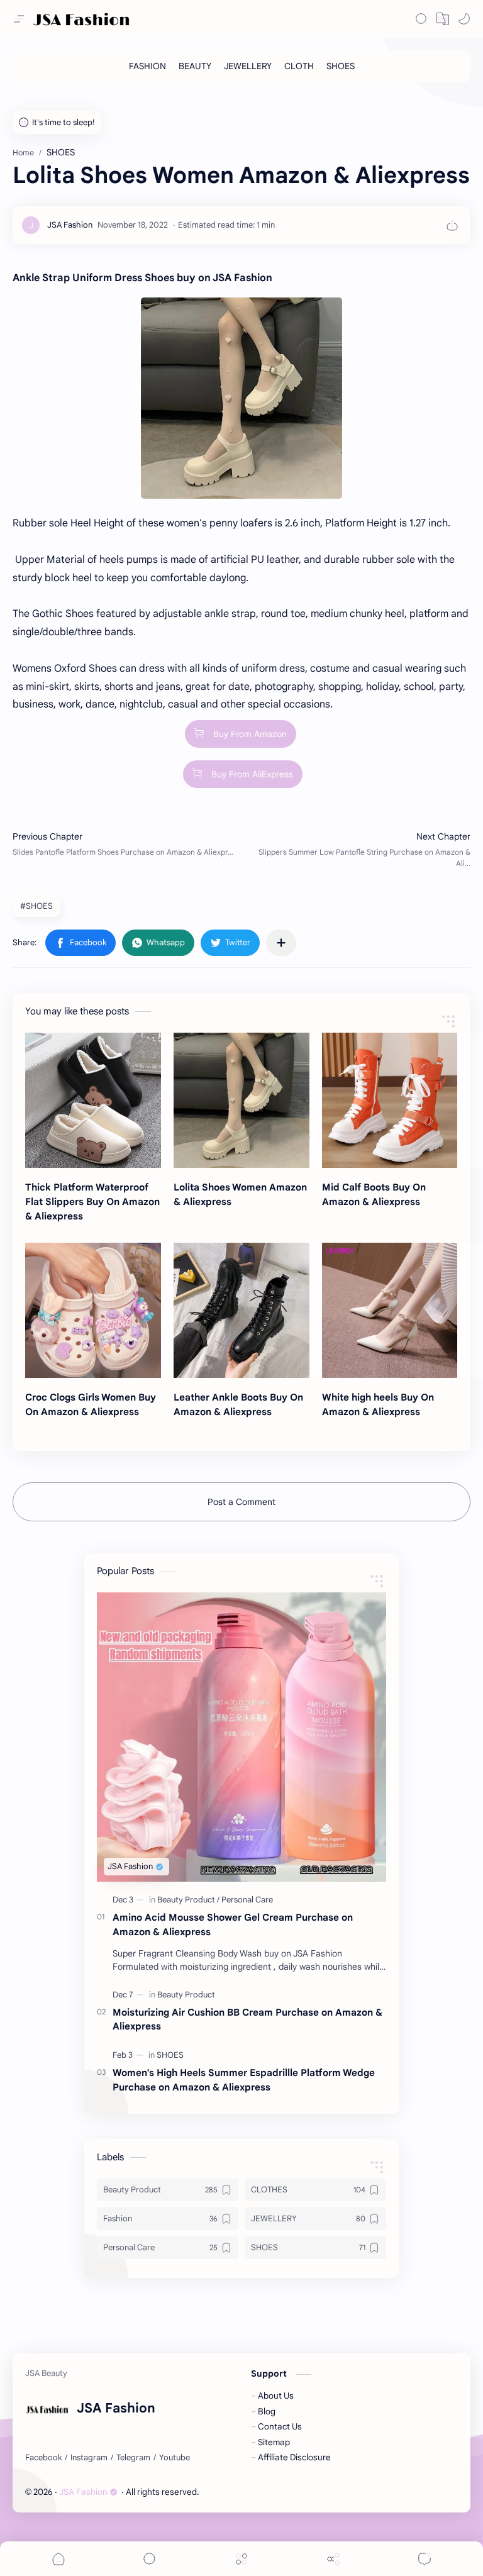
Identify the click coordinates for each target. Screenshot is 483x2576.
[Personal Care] (247, 1900)
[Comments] (425, 2559)
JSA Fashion (83, 2492)
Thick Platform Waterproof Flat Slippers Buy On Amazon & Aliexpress (92, 1202)
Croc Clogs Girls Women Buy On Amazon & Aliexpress (91, 1404)
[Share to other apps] (281, 943)
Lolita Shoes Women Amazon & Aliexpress (240, 1194)
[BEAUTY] (195, 66)
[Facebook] (43, 2458)
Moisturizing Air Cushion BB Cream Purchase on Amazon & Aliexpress (247, 2019)
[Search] (421, 19)
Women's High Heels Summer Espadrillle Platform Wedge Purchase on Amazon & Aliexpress (244, 2080)
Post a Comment (241, 1502)
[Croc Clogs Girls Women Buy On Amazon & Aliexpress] (93, 1311)
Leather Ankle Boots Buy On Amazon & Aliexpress (238, 1404)
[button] (443, 19)
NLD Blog (273, 2492)
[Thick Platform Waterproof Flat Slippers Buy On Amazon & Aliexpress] (93, 1101)
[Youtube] (175, 2458)
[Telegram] (133, 2458)
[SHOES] (341, 66)
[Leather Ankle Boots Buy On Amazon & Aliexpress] (241, 1311)
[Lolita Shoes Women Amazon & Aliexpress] (241, 1101)
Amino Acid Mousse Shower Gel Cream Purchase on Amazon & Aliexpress (233, 1924)
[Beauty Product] (188, 1900)
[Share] (333, 2559)
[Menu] (241, 2559)
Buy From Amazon (250, 734)
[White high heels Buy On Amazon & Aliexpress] (390, 1311)
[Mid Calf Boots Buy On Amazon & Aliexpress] (390, 1101)
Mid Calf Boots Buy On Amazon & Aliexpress (374, 1194)
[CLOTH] (299, 66)
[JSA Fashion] (70, 225)
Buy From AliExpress (252, 774)
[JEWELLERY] (248, 66)
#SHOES (36, 906)
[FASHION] (147, 66)
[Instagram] (89, 2458)
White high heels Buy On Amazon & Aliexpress (378, 1404)
